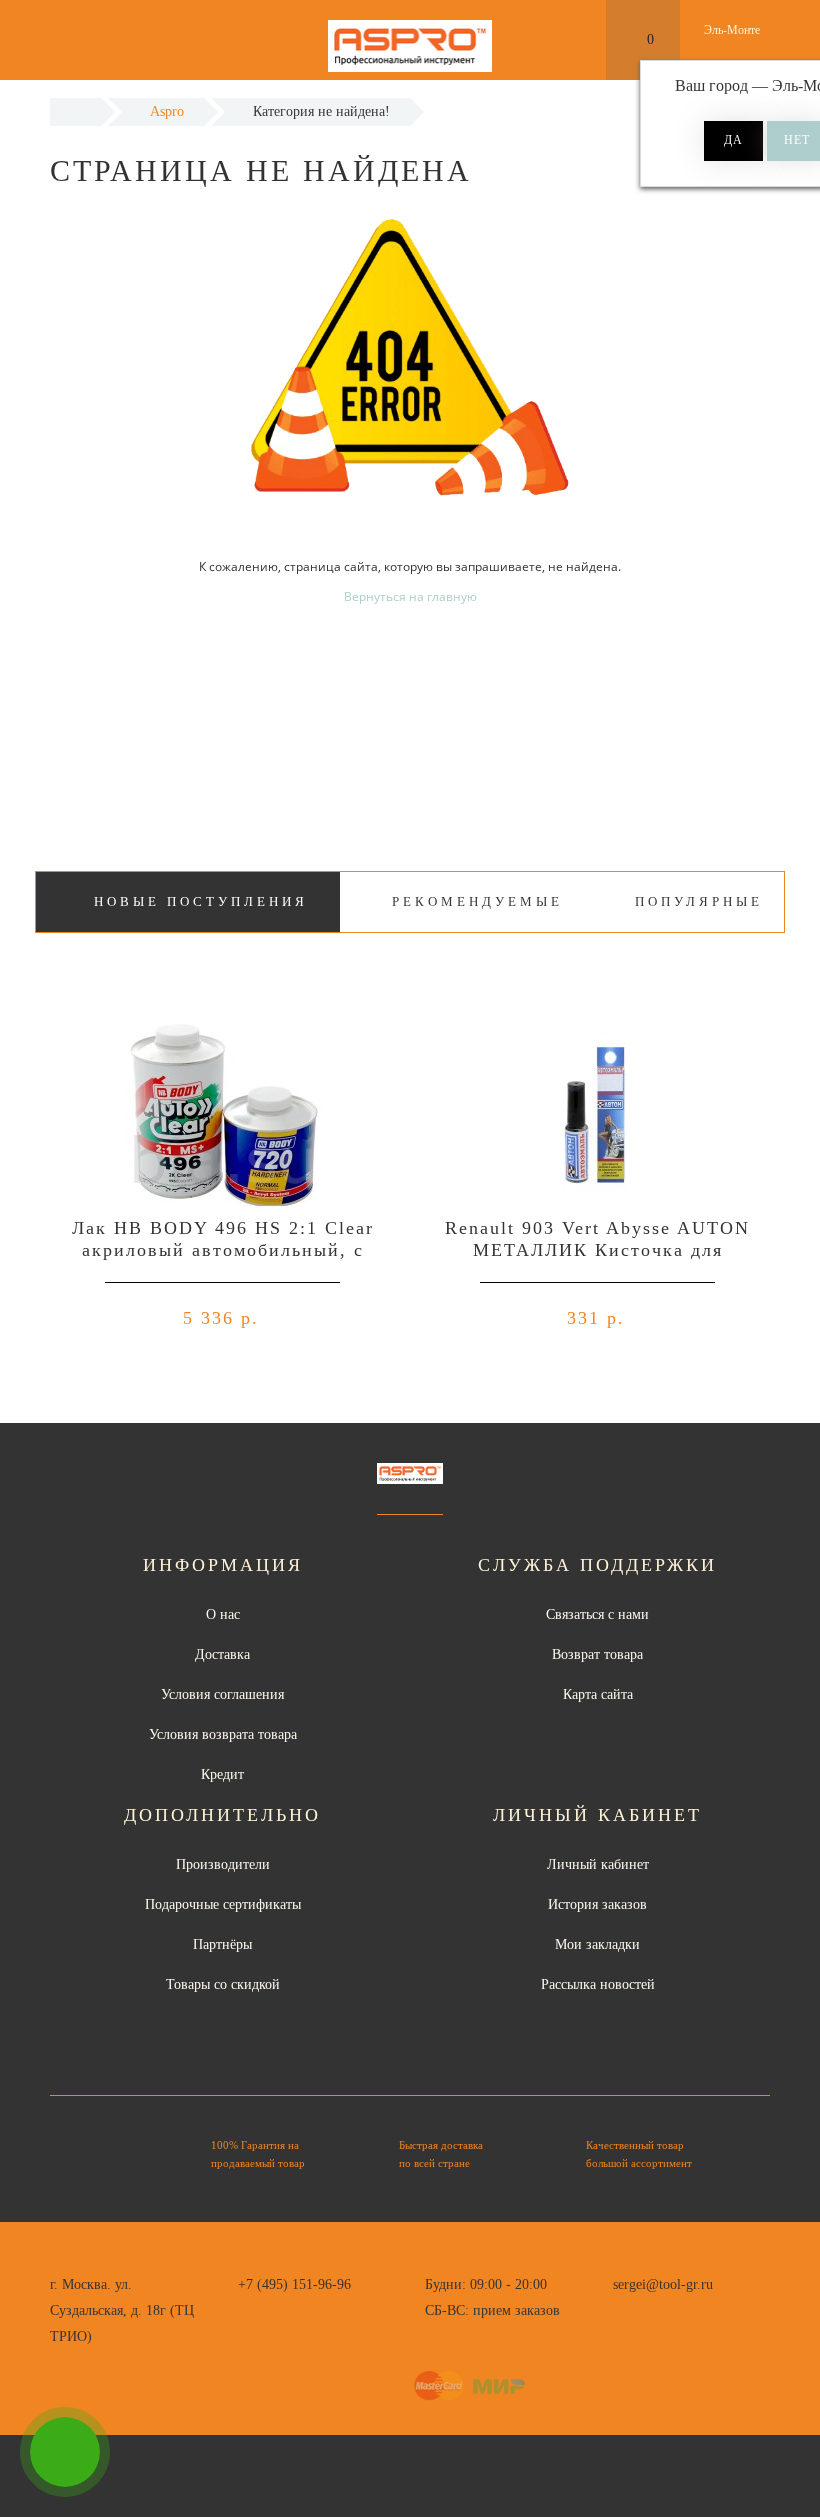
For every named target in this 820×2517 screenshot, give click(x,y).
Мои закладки (597, 1944)
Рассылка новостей (598, 1984)
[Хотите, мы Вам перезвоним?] (65, 2452)
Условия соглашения (222, 1694)
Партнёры (222, 1944)
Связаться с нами (597, 1614)
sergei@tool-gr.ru (663, 2284)
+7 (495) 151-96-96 (294, 2284)
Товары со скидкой (223, 1984)
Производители (223, 1864)
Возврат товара (597, 1654)
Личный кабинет (598, 1864)
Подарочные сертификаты (223, 1904)
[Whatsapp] (623, 2308)
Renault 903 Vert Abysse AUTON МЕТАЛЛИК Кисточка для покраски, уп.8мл (597, 1250)
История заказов (597, 1904)
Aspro (167, 111)
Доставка (222, 1654)
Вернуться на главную (410, 596)
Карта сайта (598, 1694)
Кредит (222, 1774)
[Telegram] (656, 2311)
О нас (223, 1614)
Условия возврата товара (223, 1734)
